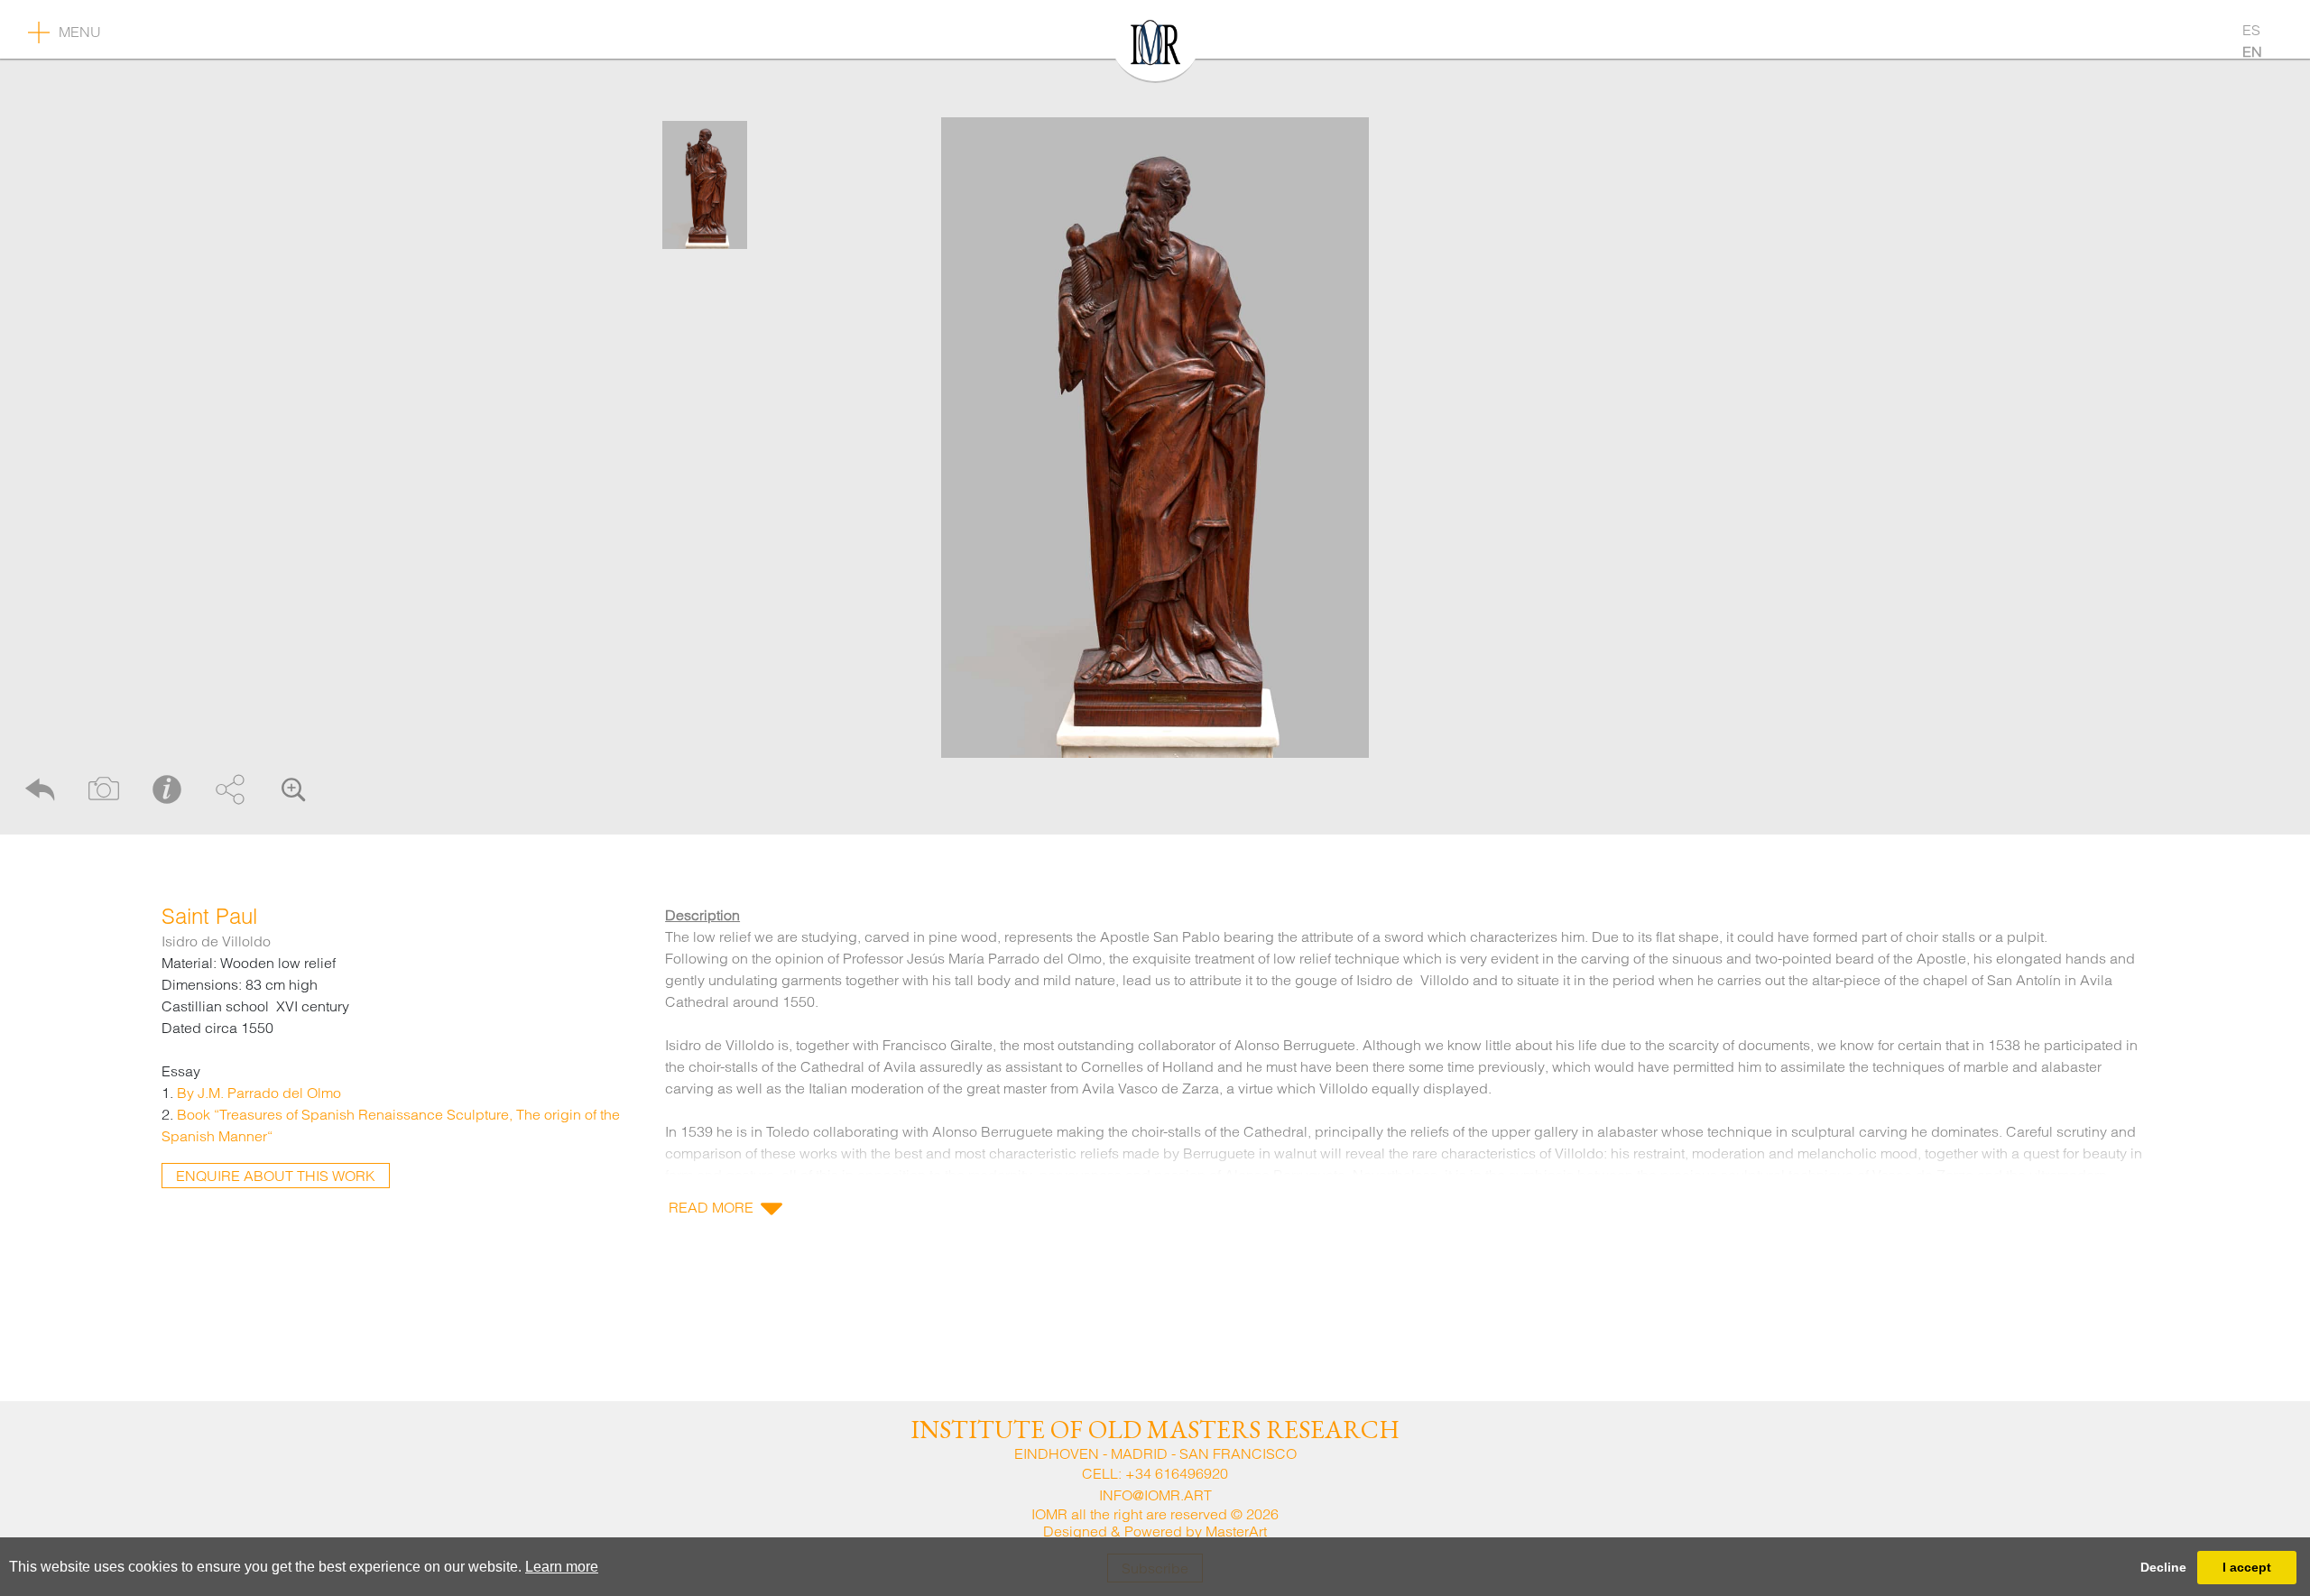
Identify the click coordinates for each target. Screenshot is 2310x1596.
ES (2251, 30)
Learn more (562, 1567)
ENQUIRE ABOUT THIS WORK (276, 1176)
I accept (2247, 1567)
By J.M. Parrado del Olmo (259, 1093)
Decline (2163, 1567)
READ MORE (711, 1207)
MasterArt (1236, 1531)
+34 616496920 (1177, 1473)
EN (2252, 51)
